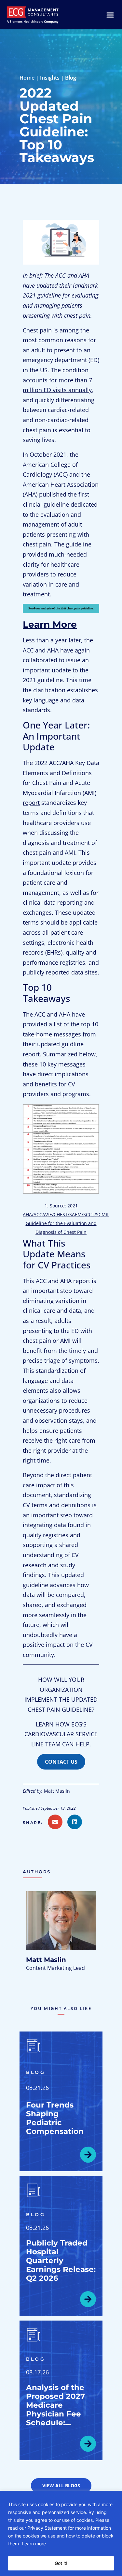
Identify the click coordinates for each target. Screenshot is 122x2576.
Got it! (61, 2563)
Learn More (50, 624)
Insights (50, 78)
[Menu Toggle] (110, 15)
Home (27, 78)
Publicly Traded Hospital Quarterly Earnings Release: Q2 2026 (61, 2261)
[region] (61, 2533)
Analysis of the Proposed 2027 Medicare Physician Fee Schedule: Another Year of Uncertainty (57, 2414)
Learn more (34, 2544)
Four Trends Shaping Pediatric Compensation (55, 2118)
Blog (71, 78)
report (31, 803)
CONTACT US (61, 1762)
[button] (35, 1823)
